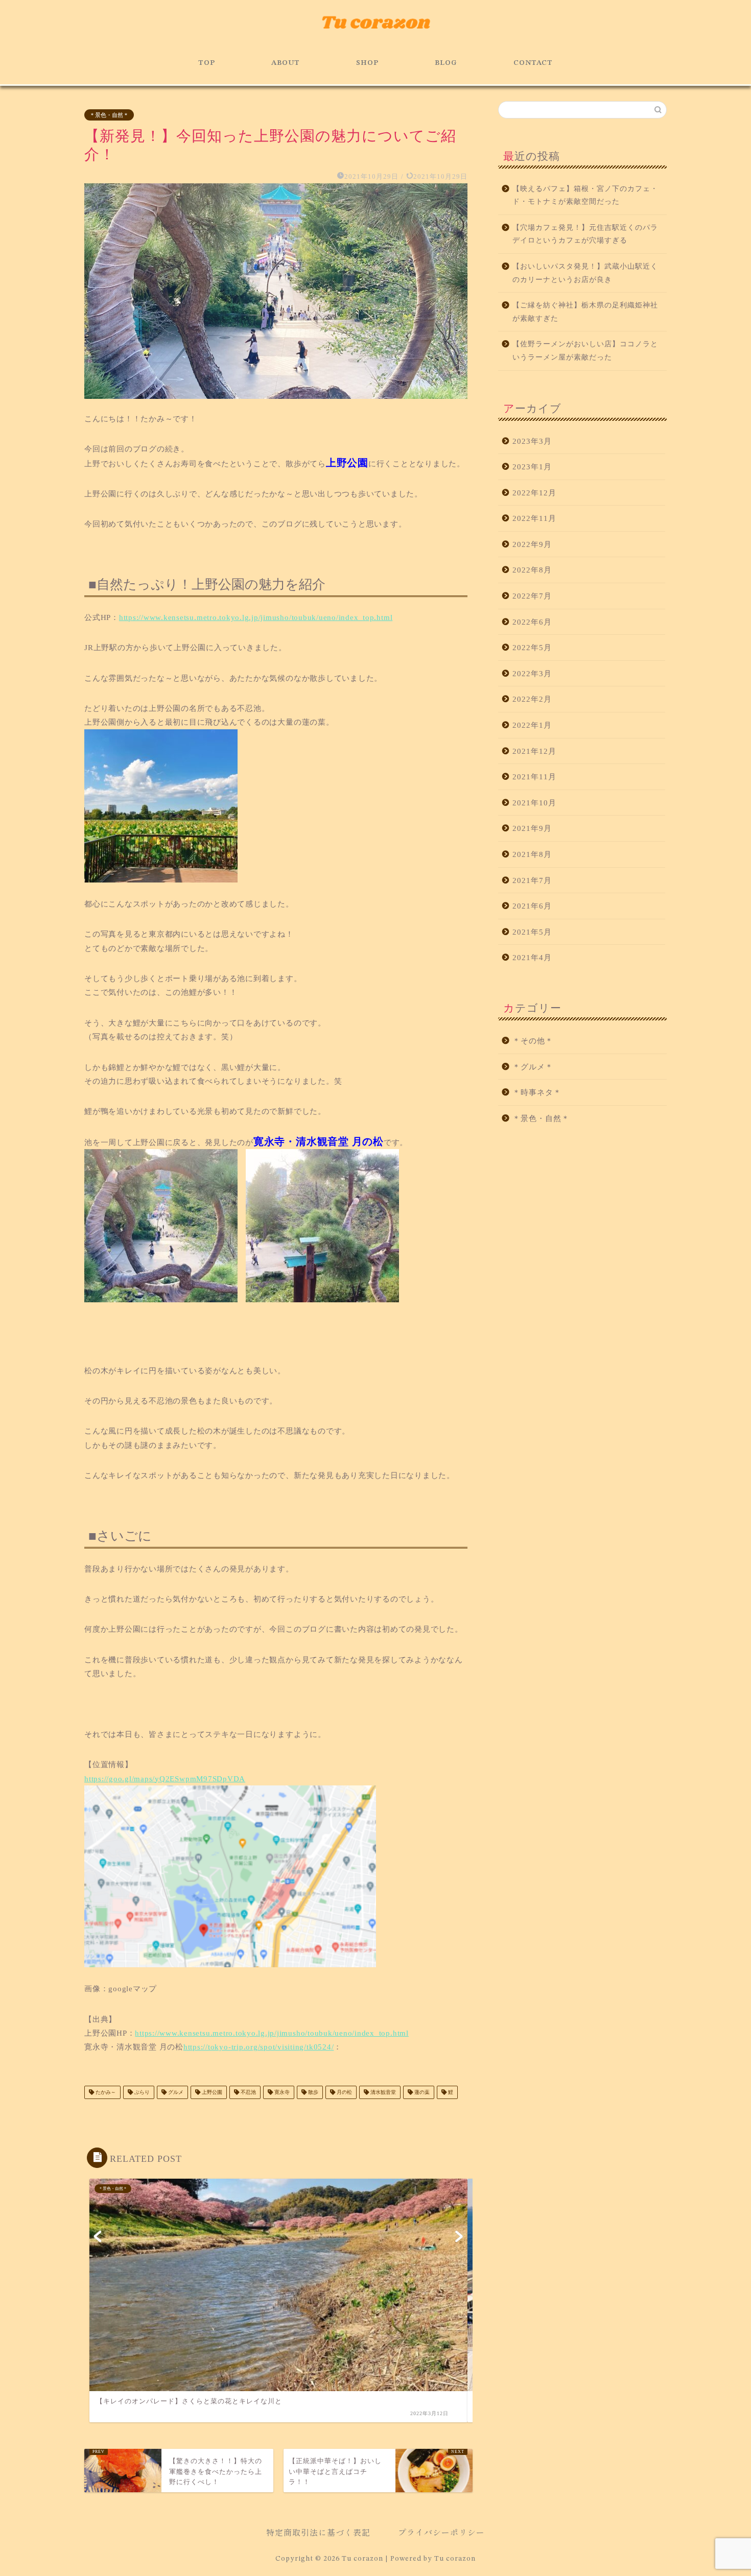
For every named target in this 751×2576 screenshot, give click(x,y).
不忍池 (248, 2092)
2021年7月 (532, 880)
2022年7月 (532, 596)
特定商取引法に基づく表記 (318, 2532)
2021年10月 (534, 803)
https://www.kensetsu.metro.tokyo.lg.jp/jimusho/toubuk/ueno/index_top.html (256, 617)
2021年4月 (532, 957)
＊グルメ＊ (533, 1067)
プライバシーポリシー (441, 2532)
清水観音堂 (382, 2092)
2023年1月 (532, 467)
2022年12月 (534, 493)
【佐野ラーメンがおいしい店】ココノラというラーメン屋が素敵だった (585, 351)
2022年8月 (532, 570)
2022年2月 (532, 699)
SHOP (367, 63)
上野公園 (211, 2092)
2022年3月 (532, 673)
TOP (207, 63)
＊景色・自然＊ (109, 115)
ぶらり (141, 2092)
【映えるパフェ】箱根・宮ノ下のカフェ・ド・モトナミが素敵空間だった (585, 195)
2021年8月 (532, 854)
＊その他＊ (533, 1041)
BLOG (446, 63)
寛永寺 (281, 2092)
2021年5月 (532, 932)
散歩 (312, 2092)
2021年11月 (534, 777)
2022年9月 (532, 544)
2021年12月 (534, 751)
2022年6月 (532, 622)
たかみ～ (105, 2092)
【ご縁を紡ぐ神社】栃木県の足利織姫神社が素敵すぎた (585, 312)
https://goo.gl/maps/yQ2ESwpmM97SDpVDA (165, 1779)
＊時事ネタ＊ (537, 1092)
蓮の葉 (421, 2092)
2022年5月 (532, 647)
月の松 (344, 2092)
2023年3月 (532, 441)
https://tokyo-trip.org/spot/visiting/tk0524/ (259, 2047)
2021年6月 (532, 906)
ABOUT (286, 63)
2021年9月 (532, 828)
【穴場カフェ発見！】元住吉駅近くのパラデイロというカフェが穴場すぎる (585, 234)
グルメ (175, 2092)
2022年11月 (534, 518)
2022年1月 (532, 725)
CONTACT (533, 63)
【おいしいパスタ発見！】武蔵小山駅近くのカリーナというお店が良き (585, 273)
